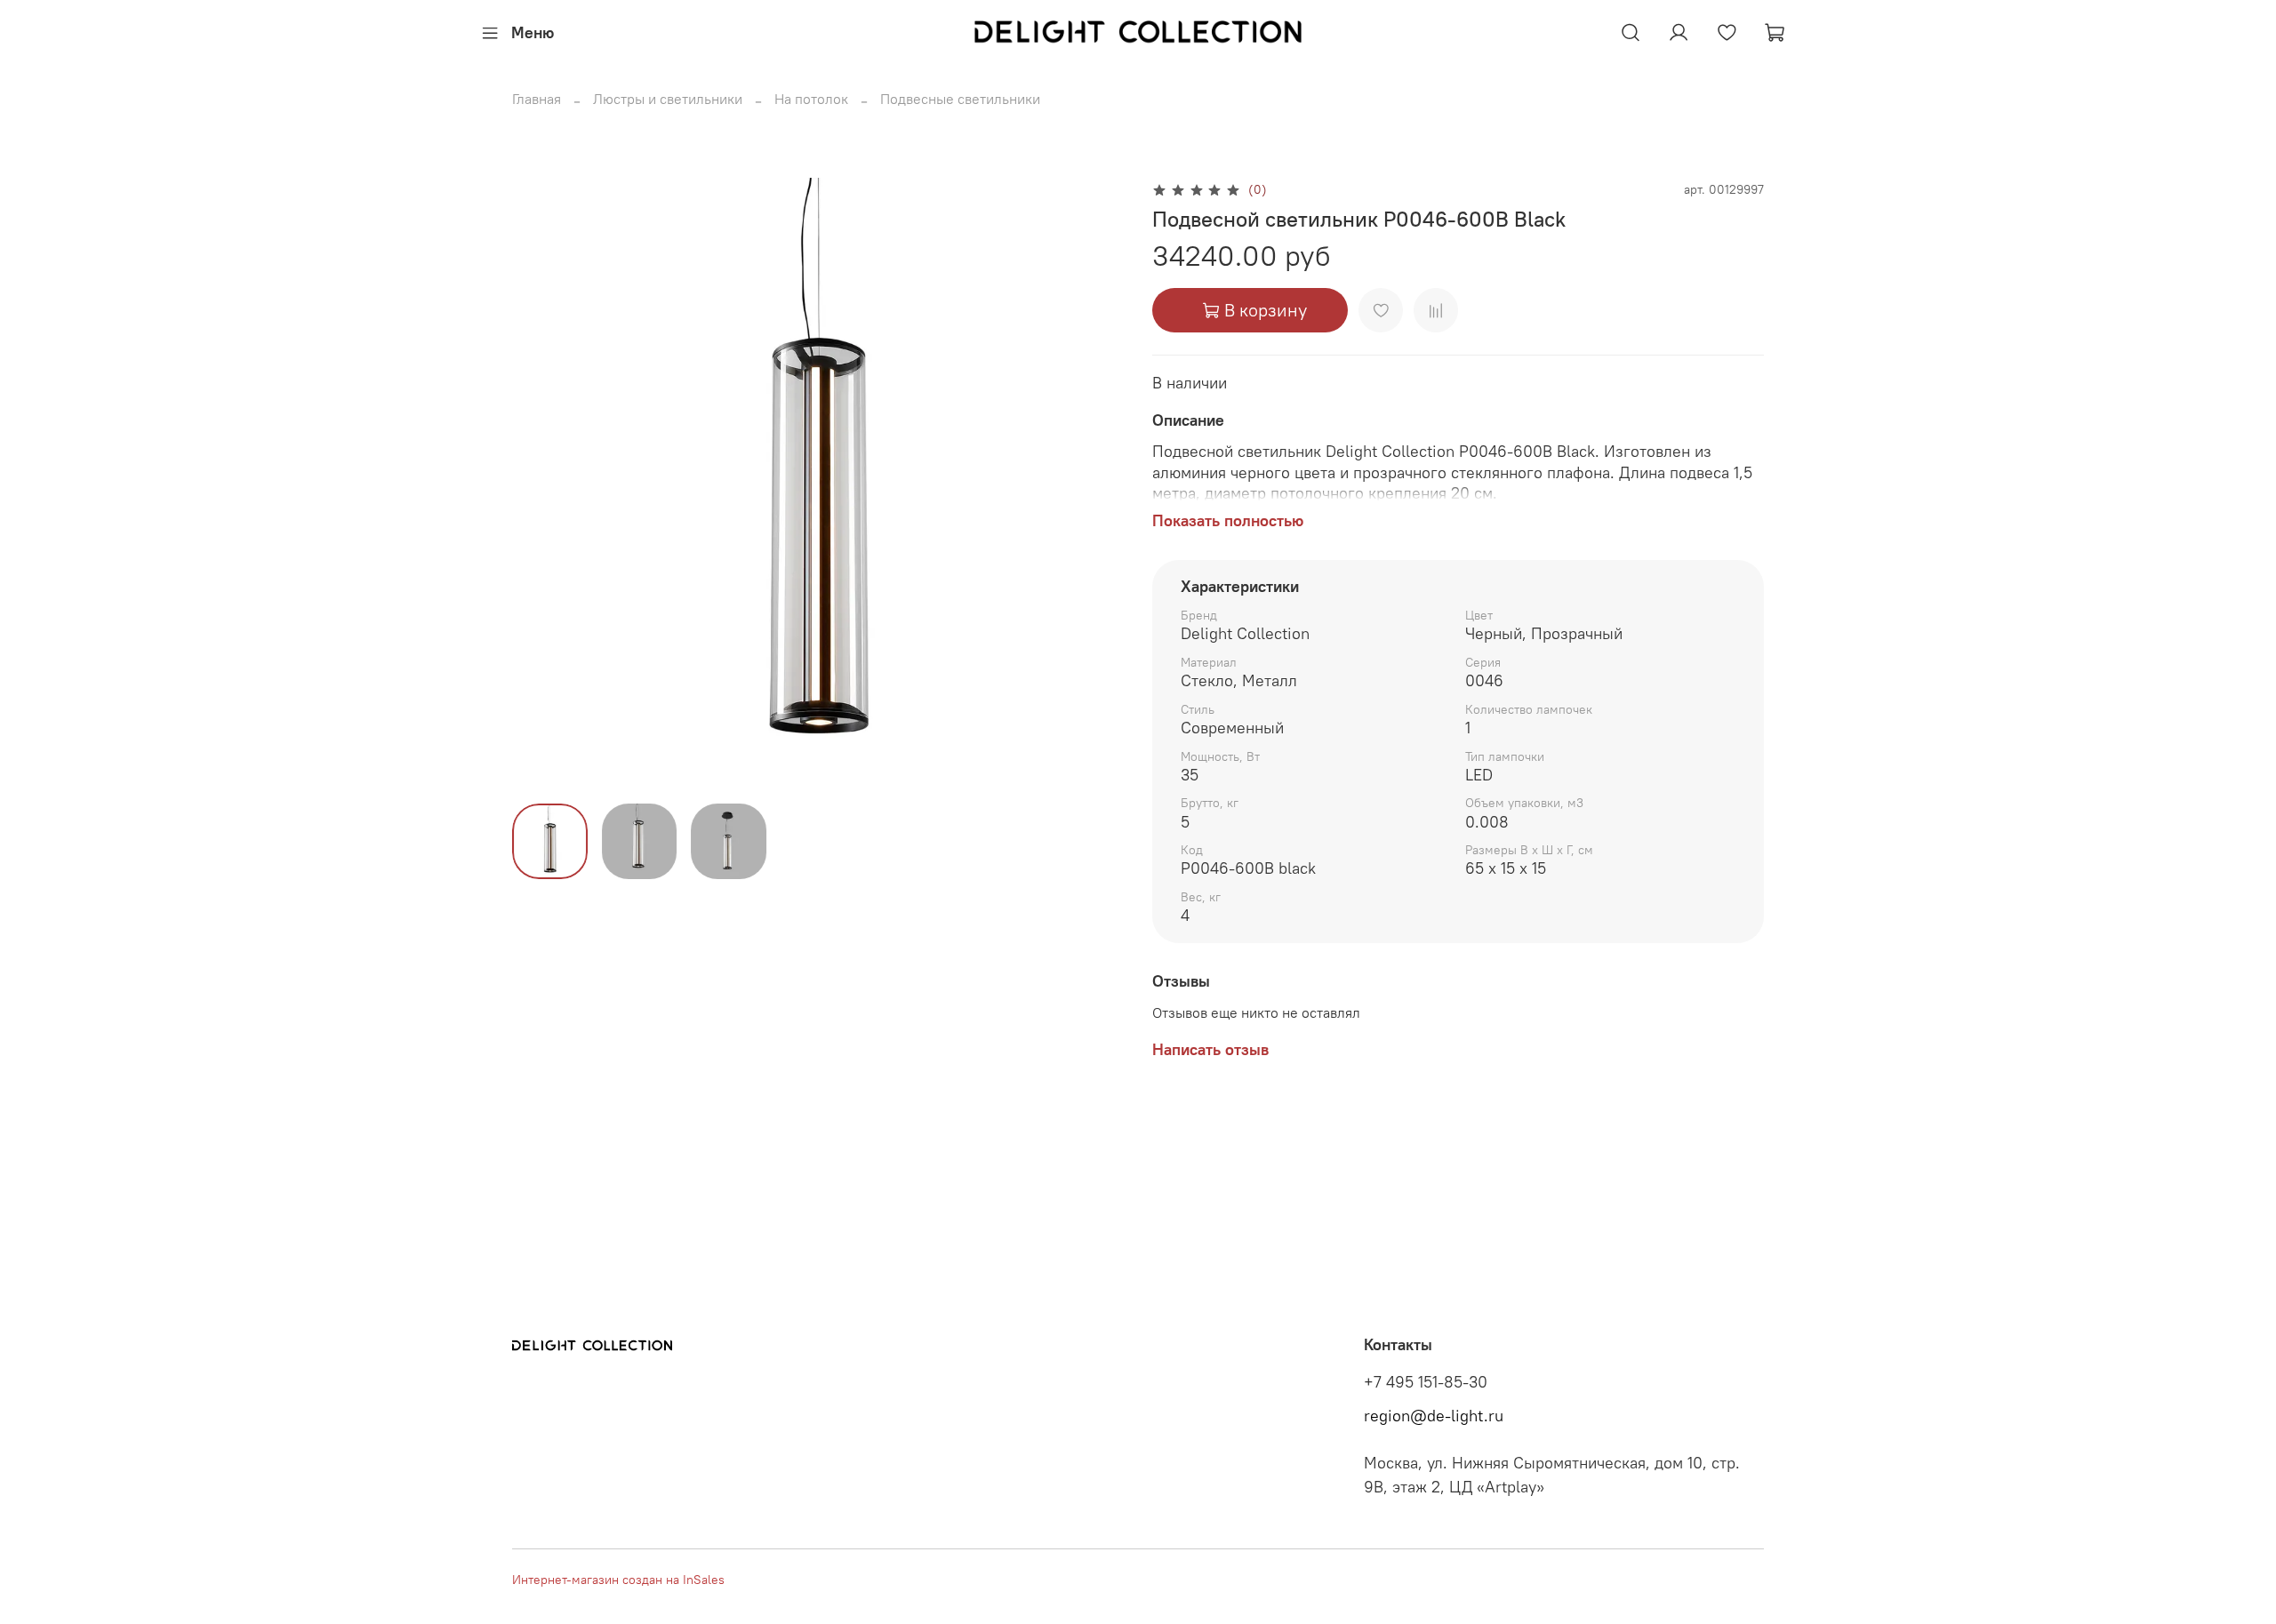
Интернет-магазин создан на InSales (618, 1580)
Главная (537, 99)
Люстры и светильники (668, 99)
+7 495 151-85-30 (1426, 1382)
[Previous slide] (541, 484)
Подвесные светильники (960, 99)
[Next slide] (1095, 484)
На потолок (811, 99)
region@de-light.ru (1434, 1416)
